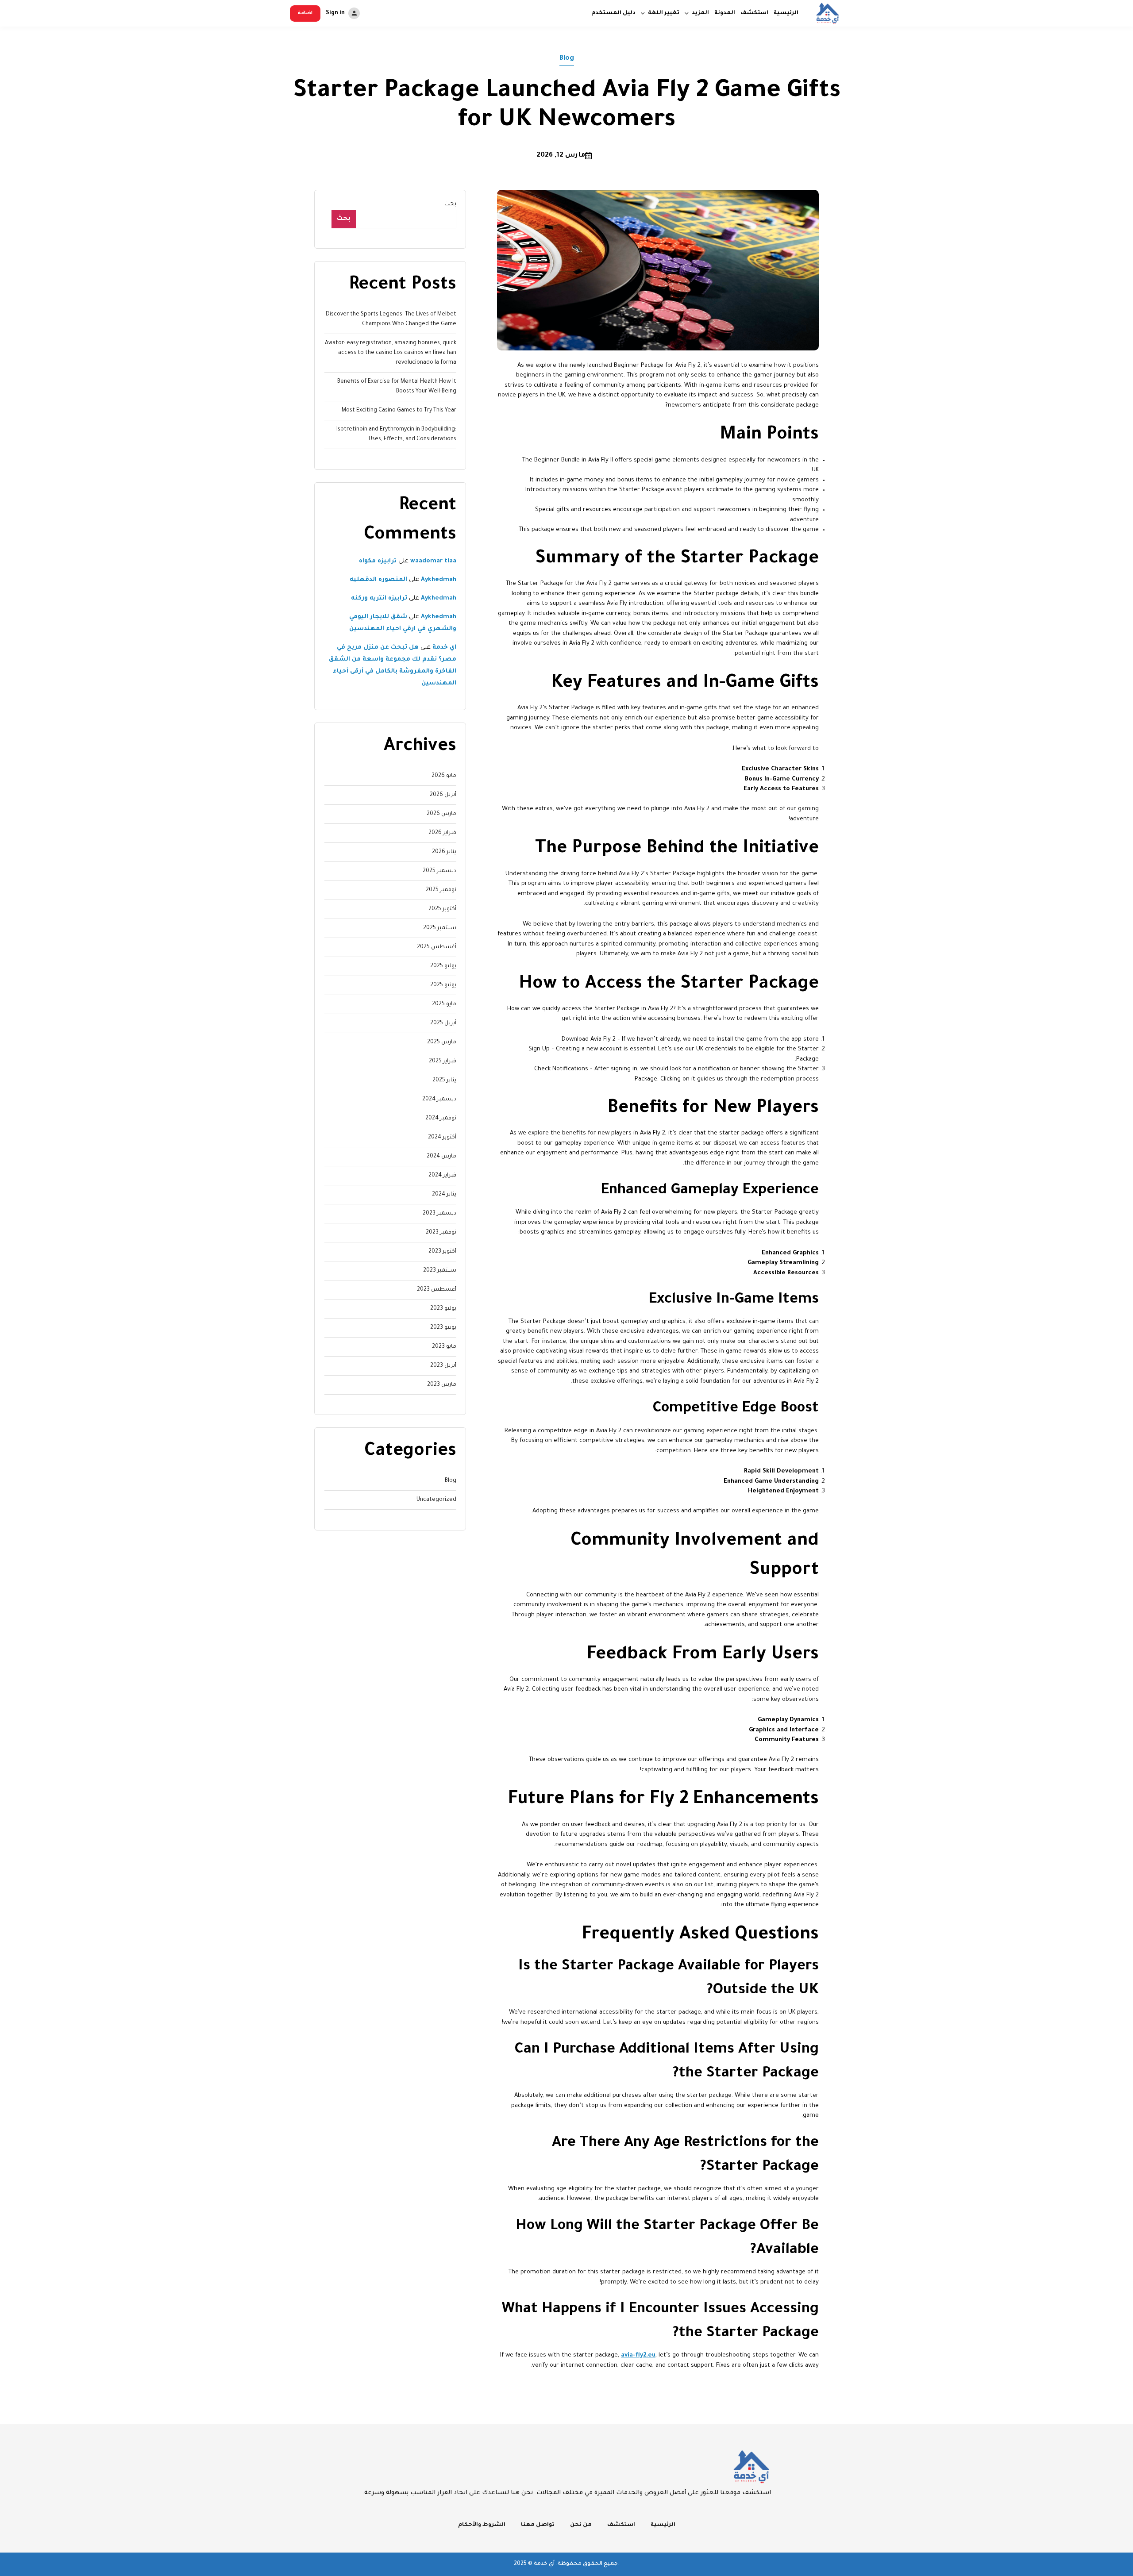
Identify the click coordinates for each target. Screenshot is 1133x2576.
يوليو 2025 (443, 966)
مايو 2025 (444, 1004)
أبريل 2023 (443, 1366)
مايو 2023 (444, 1347)
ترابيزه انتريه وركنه (379, 598)
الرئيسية (786, 13)
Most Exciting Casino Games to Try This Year (399, 411)
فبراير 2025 (443, 1061)
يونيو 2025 (443, 985)
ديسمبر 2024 (439, 1100)
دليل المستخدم (613, 13)
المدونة (725, 13)
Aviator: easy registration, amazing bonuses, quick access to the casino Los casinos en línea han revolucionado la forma (391, 353)
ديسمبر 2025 (439, 871)
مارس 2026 (441, 814)
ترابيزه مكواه (378, 561)
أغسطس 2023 (437, 1290)
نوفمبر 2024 (441, 1119)
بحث (450, 204)
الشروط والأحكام (482, 2525)
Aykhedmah (439, 580)
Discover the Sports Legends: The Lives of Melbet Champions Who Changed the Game (391, 319)
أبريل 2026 (443, 795)
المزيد (700, 13)
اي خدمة (444, 648)
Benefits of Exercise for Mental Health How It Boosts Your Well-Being (397, 387)
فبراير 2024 (442, 1176)
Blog (567, 59)
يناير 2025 (444, 1080)
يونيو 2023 (443, 1328)
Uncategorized (436, 1500)
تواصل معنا (538, 2525)
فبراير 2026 (442, 833)
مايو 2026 (444, 776)
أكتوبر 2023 (442, 1252)
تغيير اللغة (664, 13)
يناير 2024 (444, 1195)
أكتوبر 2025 (442, 909)
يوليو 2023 (443, 1309)
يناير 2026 (444, 852)
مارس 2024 (441, 1157)
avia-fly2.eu (638, 2355)
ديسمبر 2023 (439, 1214)
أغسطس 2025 (437, 947)
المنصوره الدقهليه (378, 580)
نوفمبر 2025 (441, 890)
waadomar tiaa (433, 561)
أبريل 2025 (443, 1023)
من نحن (581, 2525)
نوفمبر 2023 (441, 1233)
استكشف (754, 13)
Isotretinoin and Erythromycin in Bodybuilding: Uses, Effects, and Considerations (396, 434)
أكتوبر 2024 (442, 1138)
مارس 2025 (442, 1042)
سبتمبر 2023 (440, 1271)
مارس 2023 (442, 1385)
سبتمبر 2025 (440, 928)
